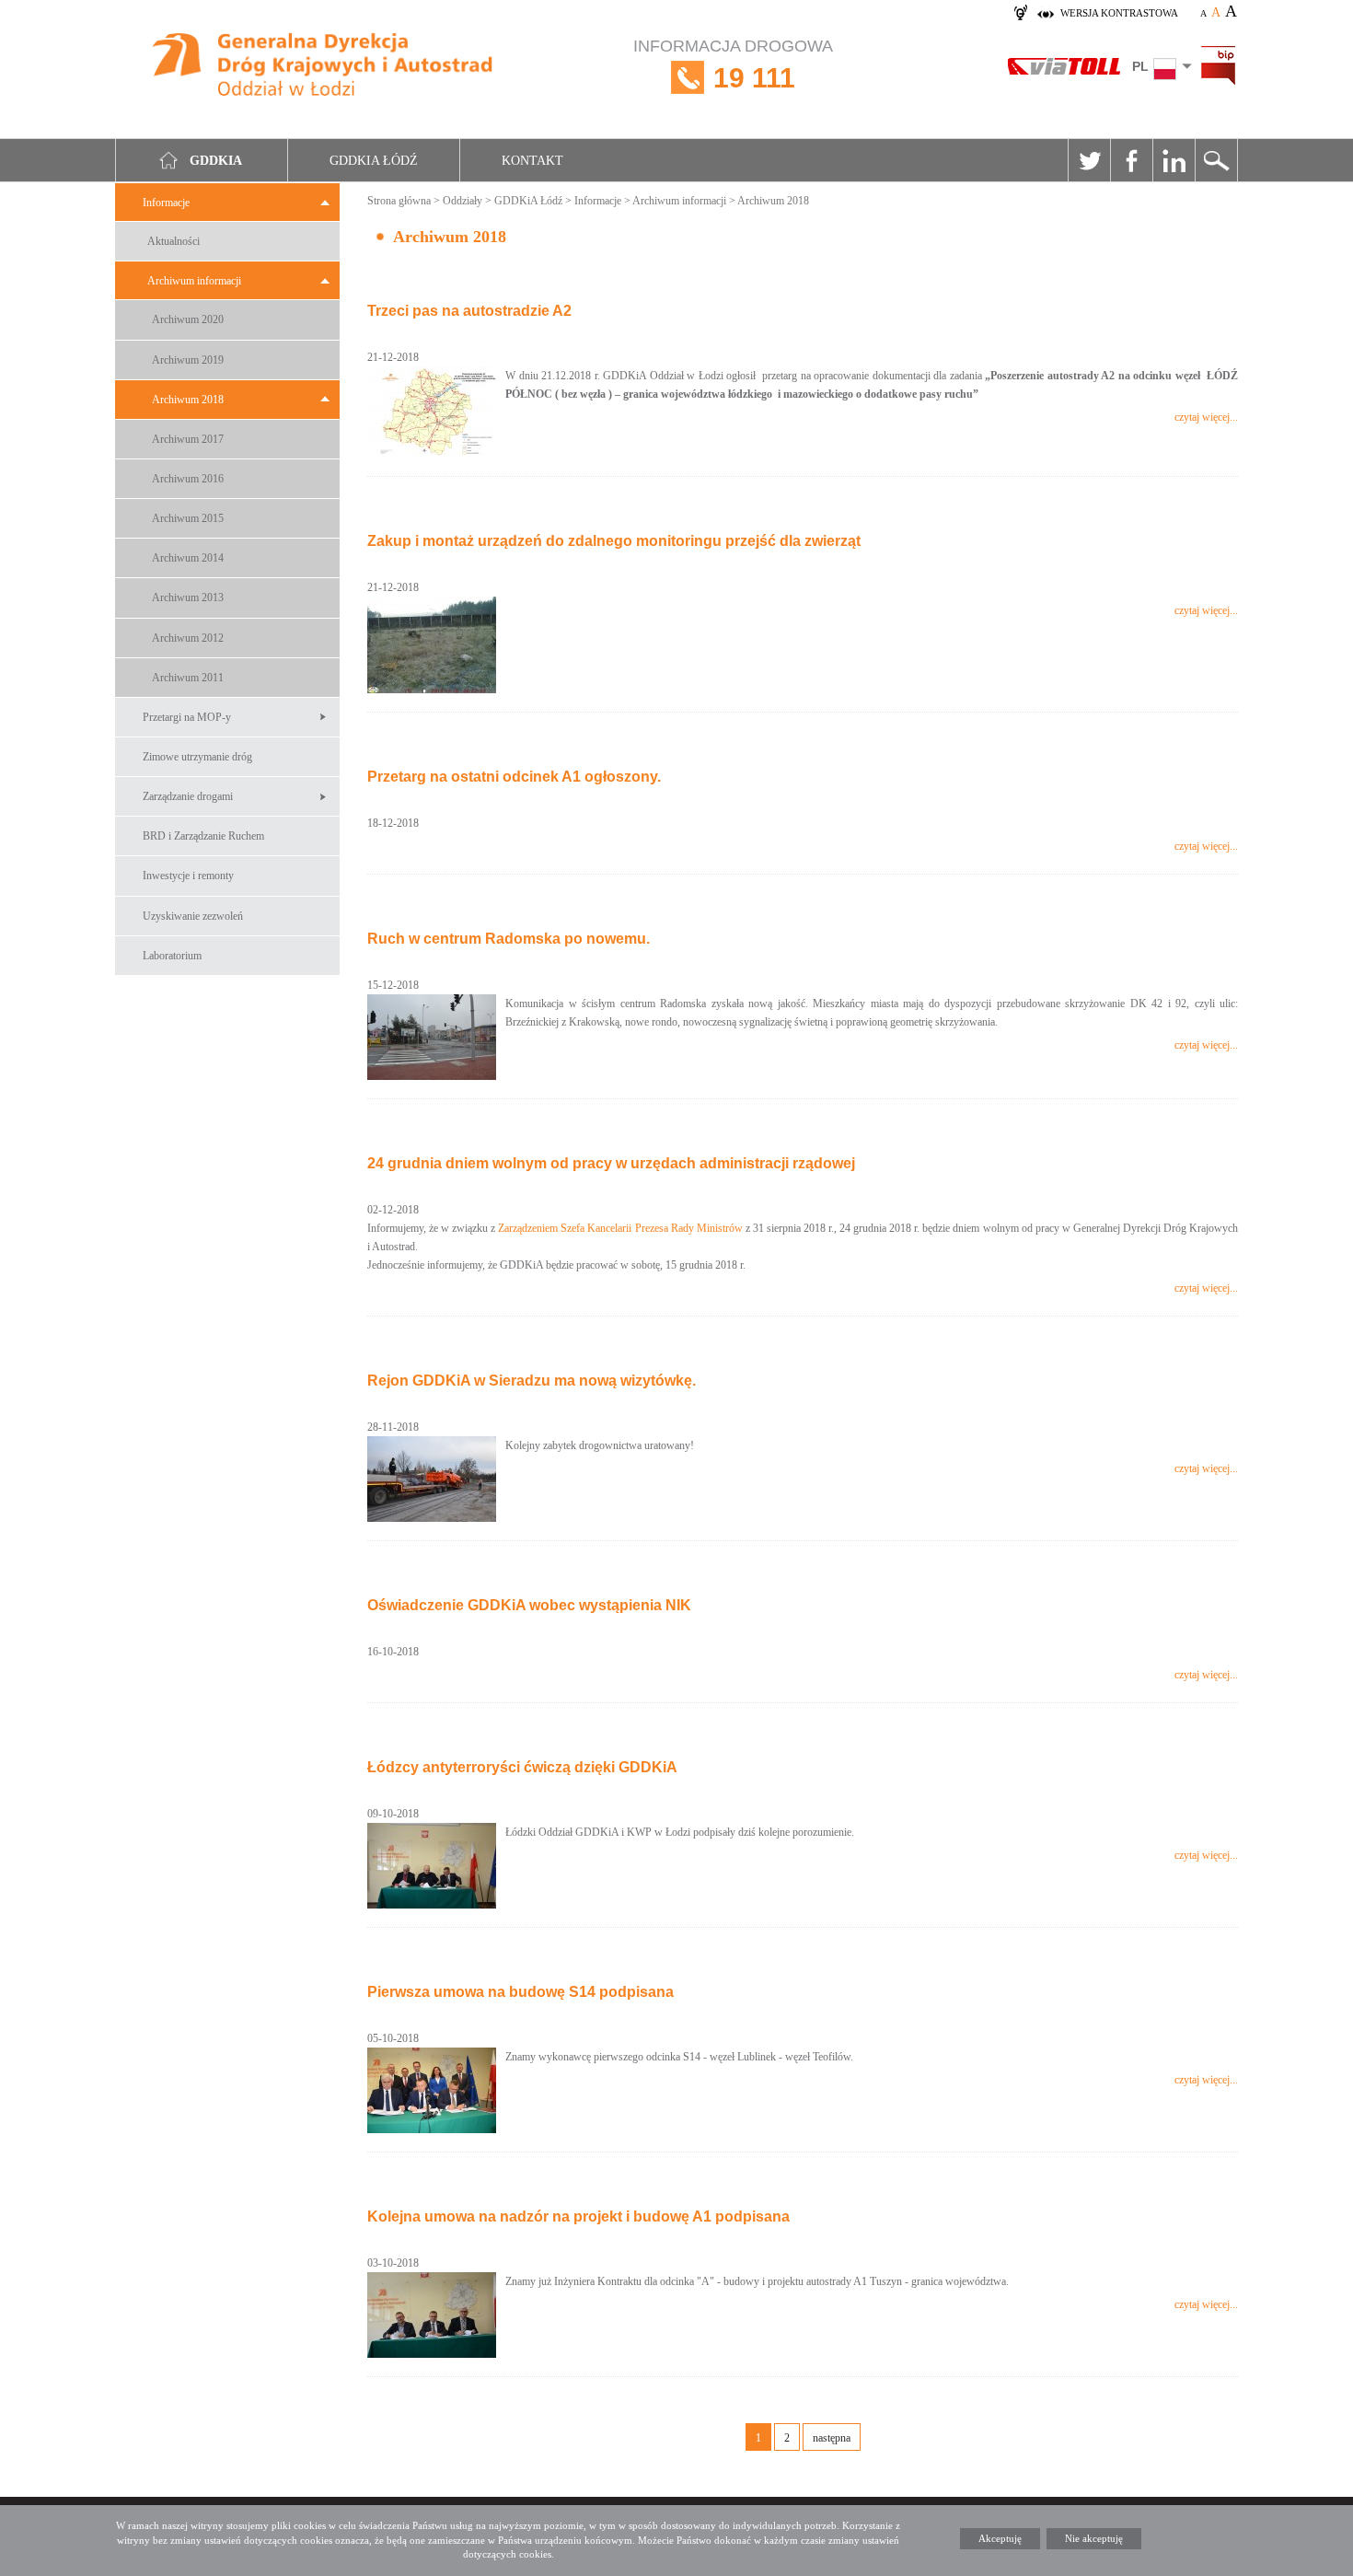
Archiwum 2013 (188, 598)
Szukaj (1216, 160)
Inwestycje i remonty (188, 876)
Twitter (1089, 160)
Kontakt (532, 161)
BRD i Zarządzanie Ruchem (203, 836)
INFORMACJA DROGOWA (733, 65)
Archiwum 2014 (188, 558)
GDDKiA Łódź (528, 201)
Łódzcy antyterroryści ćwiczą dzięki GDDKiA (522, 1767)
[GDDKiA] (324, 67)
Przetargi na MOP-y (187, 717)
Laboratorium (172, 956)
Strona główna (399, 201)
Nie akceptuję (1094, 2538)
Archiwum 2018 (188, 400)
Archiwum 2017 (188, 439)
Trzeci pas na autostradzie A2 (469, 311)
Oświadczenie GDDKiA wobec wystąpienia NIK (529, 1605)
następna (832, 2438)
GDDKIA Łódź (374, 161)
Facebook (1131, 160)
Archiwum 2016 (188, 479)
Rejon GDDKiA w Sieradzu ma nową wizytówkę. (532, 1381)
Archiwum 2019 (188, 360)
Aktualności (173, 241)
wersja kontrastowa (1119, 13)
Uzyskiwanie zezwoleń (193, 916)
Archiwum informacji (194, 281)
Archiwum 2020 (188, 319)
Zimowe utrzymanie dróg (197, 757)
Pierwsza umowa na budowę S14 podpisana (520, 1992)
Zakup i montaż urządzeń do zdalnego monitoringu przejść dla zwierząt (614, 541)
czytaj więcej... (1206, 417)
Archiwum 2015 (188, 518)
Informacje (166, 203)
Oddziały (463, 201)
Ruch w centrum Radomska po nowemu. (509, 939)
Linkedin (1174, 160)
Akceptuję (1000, 2538)
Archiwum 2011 (188, 678)
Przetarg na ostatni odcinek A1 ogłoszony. (514, 777)
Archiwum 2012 (188, 638)
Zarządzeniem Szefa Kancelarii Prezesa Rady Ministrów (620, 1228)
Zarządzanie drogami (188, 796)
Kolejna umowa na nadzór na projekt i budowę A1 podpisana (578, 2216)
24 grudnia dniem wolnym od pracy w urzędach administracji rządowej (611, 1163)
